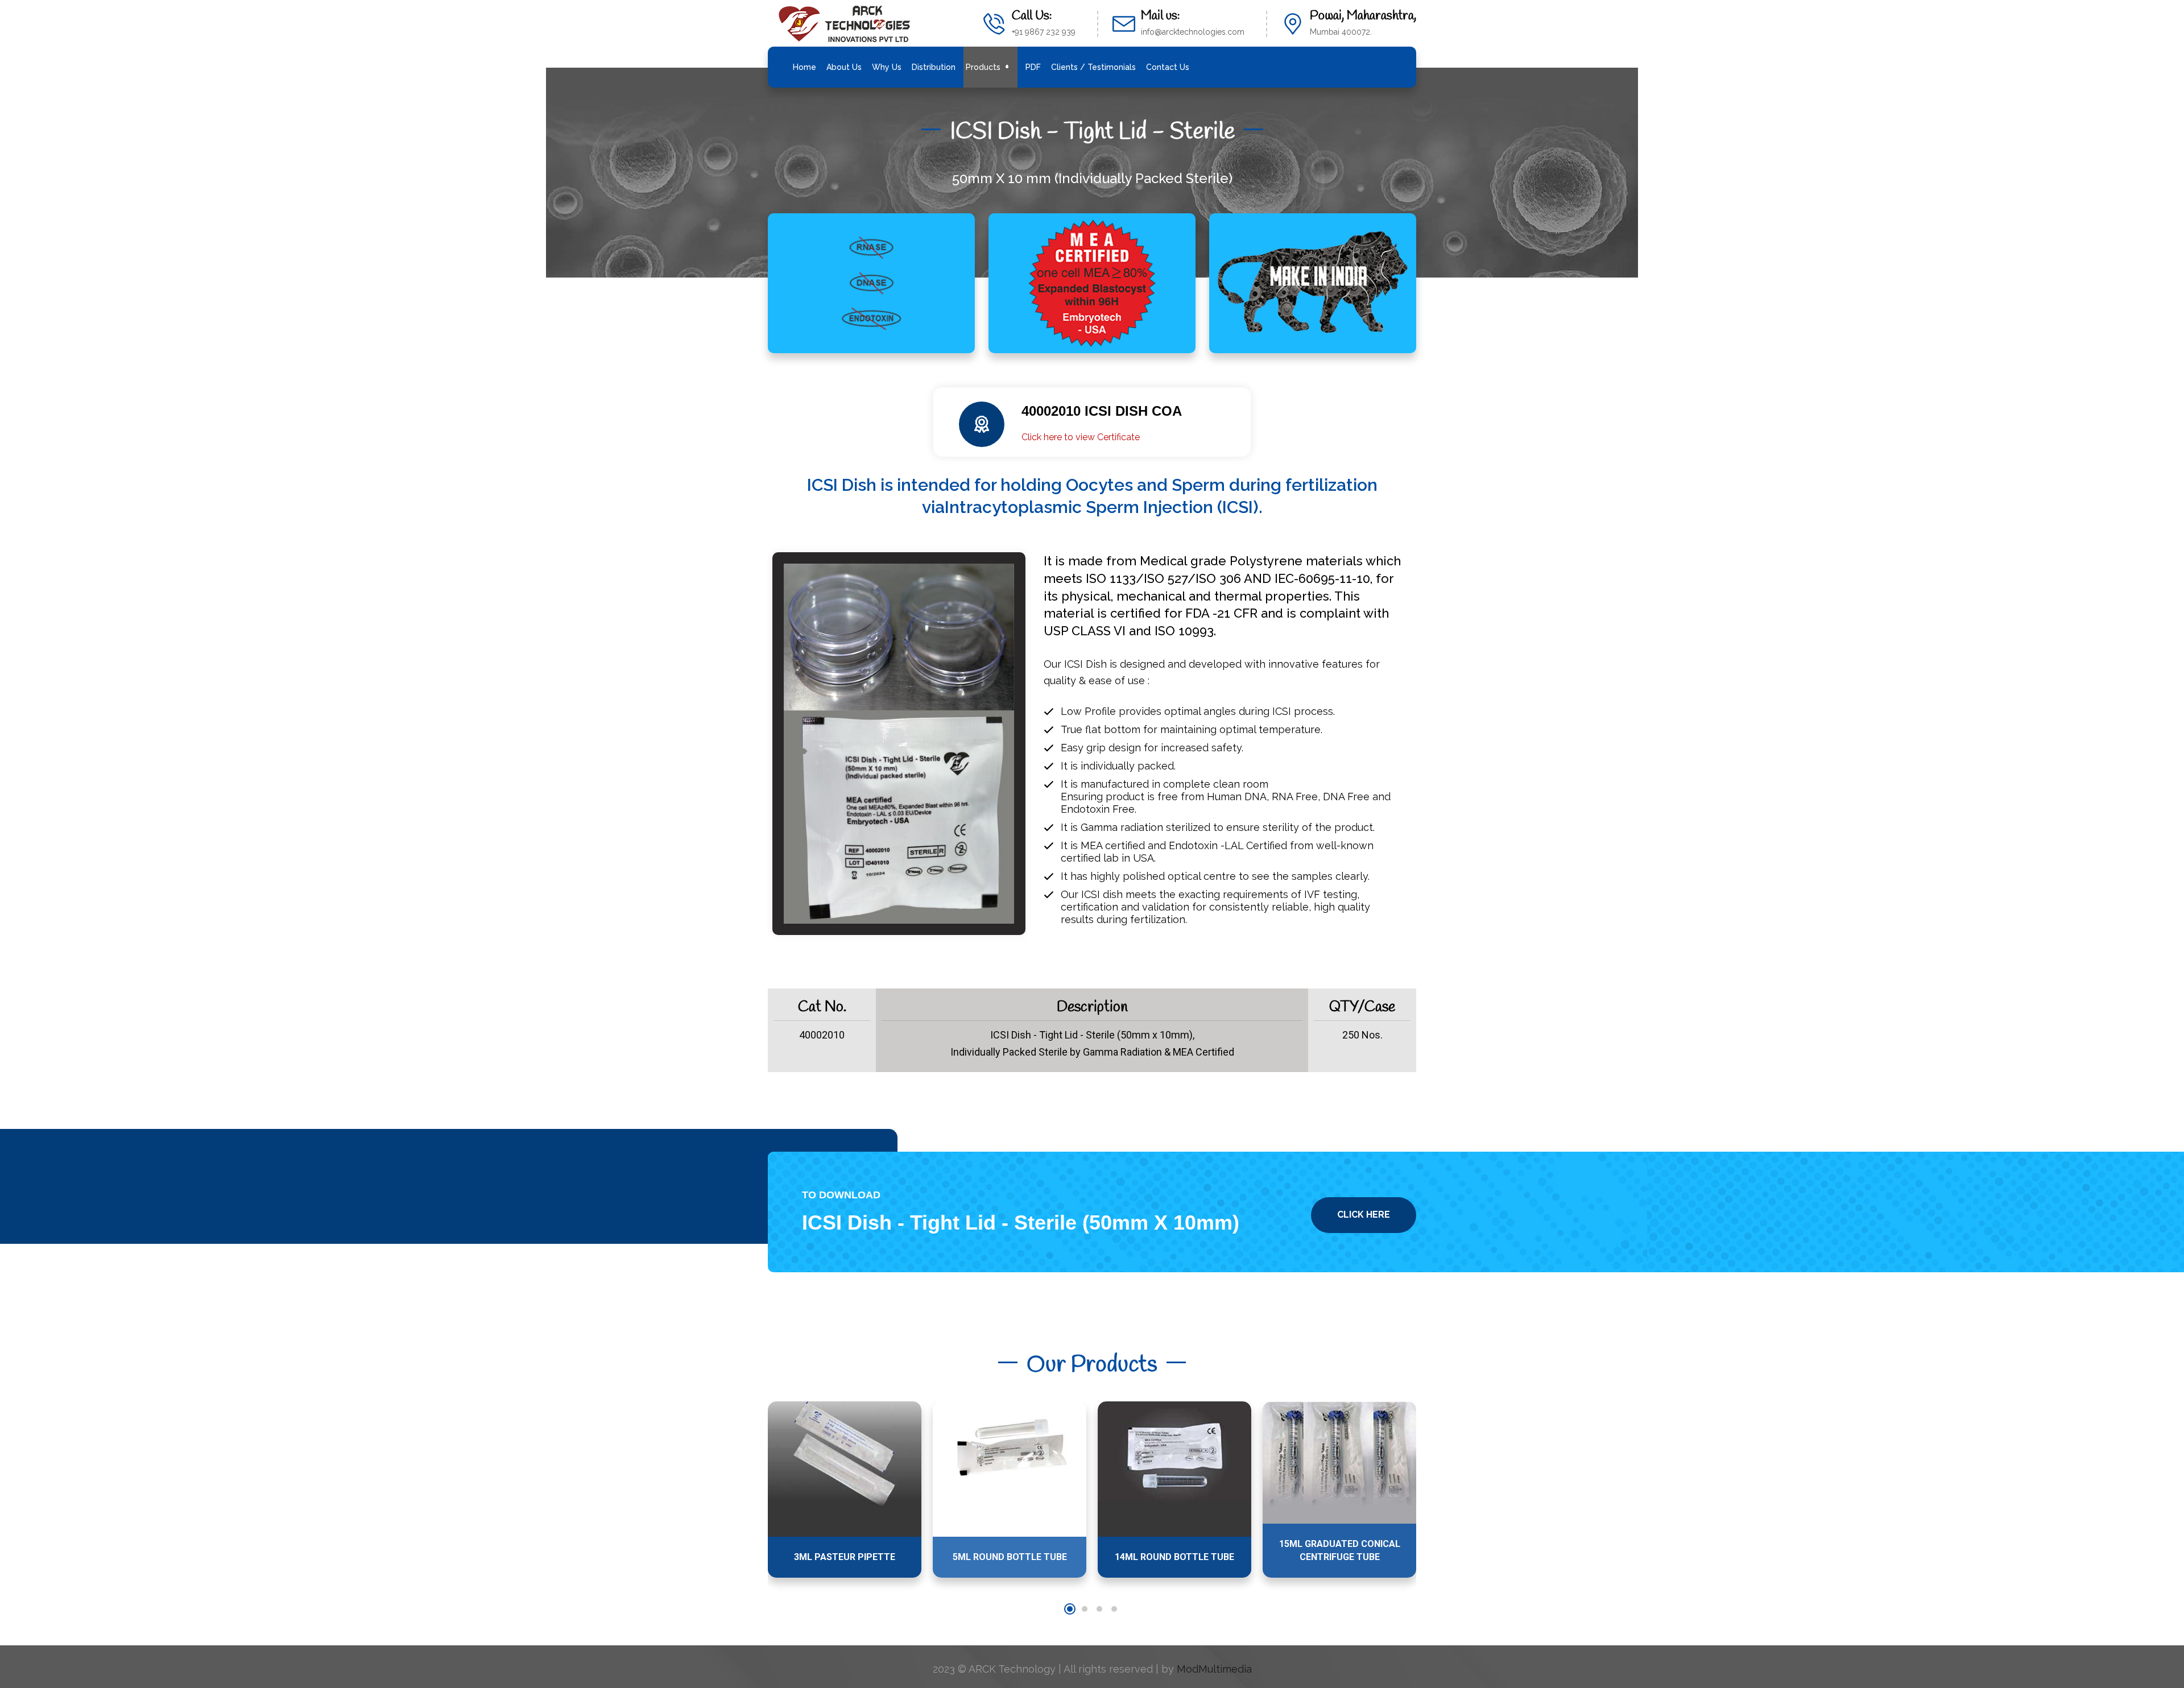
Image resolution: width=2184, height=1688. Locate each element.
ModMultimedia (1214, 1669)
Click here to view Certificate (1081, 437)
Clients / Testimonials (1093, 67)
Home (804, 67)
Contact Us (1168, 67)
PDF (1033, 67)
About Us (844, 67)
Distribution (934, 67)
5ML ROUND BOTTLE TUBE (845, 1557)
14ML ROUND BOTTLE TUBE (1010, 1557)
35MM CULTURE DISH (1339, 1557)
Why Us (887, 67)
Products (983, 67)
